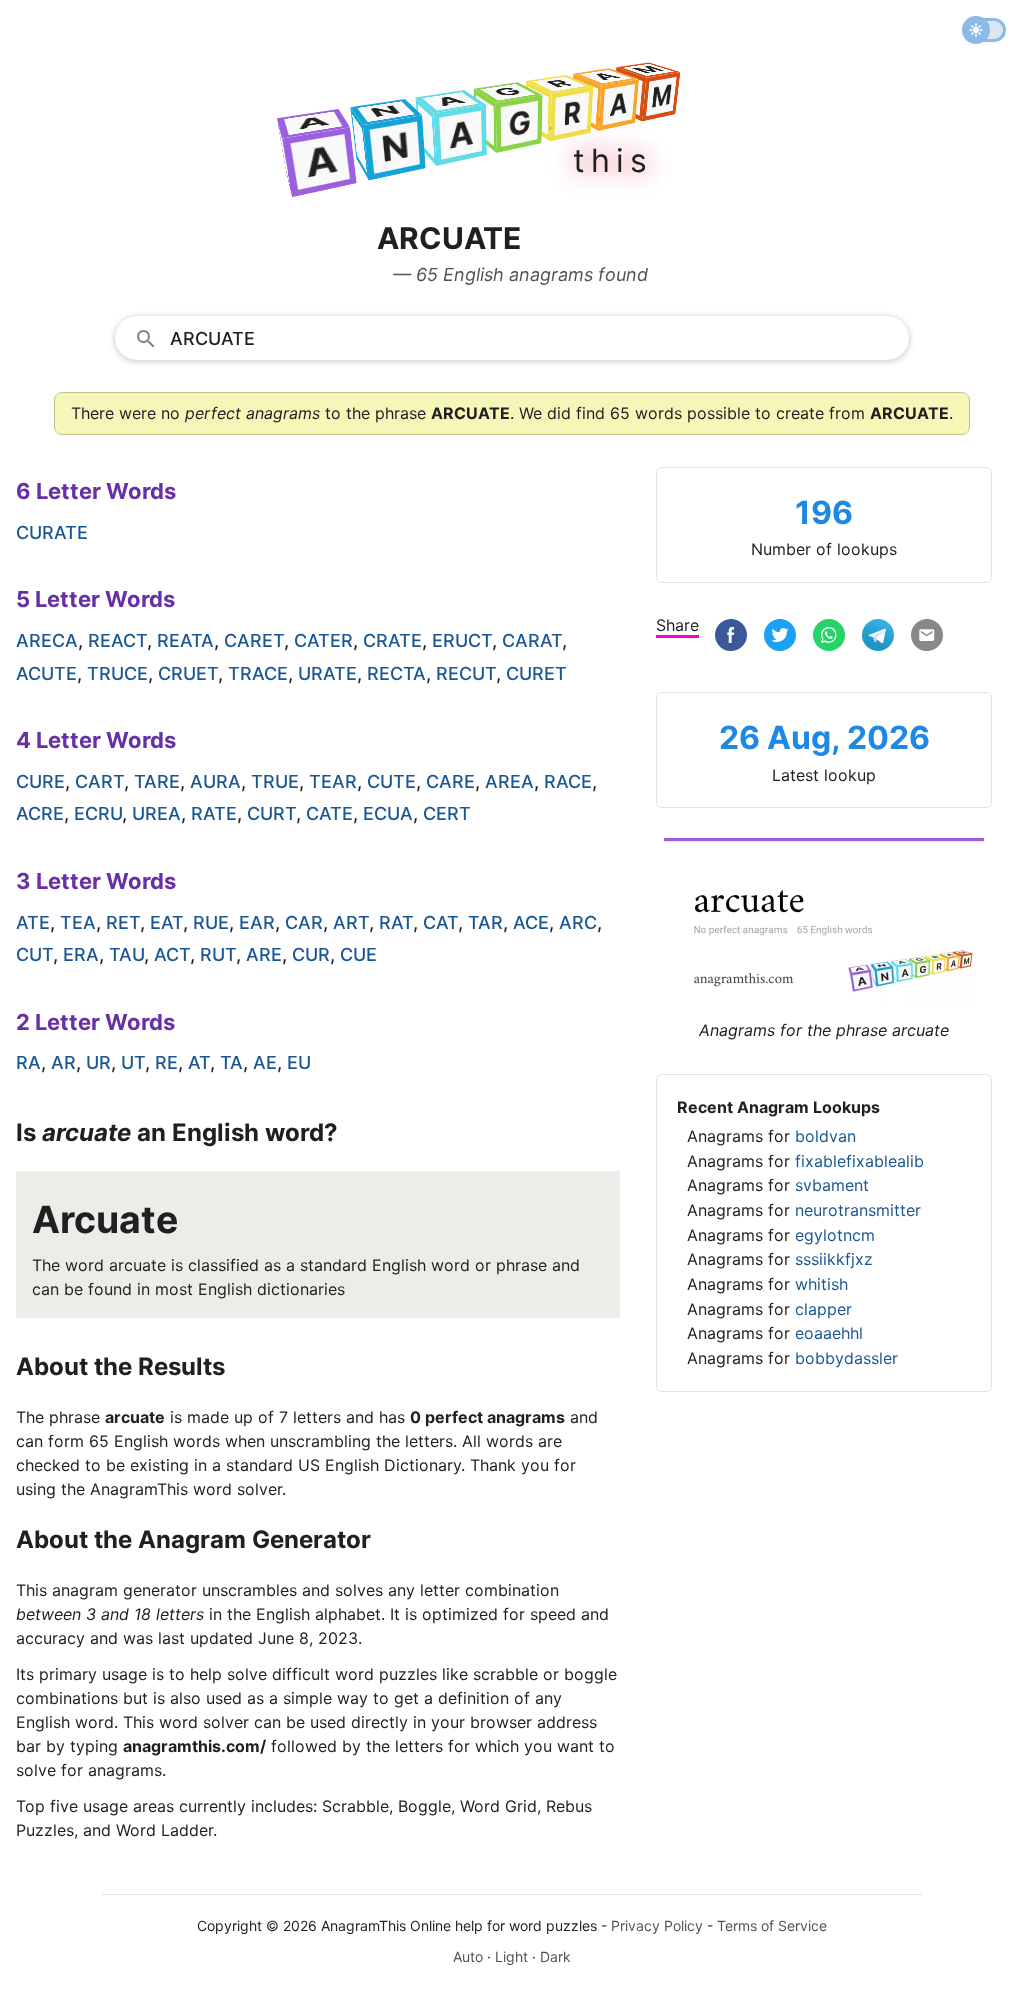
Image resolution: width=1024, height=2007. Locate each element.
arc (578, 922)
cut (34, 954)
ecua (388, 813)
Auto (468, 1956)
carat (532, 640)
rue (211, 922)
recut (466, 673)
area (509, 781)
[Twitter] (780, 637)
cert (447, 813)
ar (63, 1062)
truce (117, 673)
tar (485, 922)
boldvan (825, 1136)
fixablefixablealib (859, 1161)
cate (329, 813)
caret (254, 640)
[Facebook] (731, 637)
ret (123, 922)
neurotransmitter (858, 1210)
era (81, 954)
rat (396, 922)
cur (311, 954)
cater (323, 640)
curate (52, 532)
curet (536, 673)
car (304, 922)
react (117, 640)
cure (40, 781)
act (172, 954)
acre (40, 813)
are (264, 954)
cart (99, 781)
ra (28, 1062)
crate (392, 640)
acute (46, 673)
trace (258, 673)
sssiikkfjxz (834, 1259)
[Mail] (927, 637)
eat (166, 922)
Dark (555, 1956)
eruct (462, 640)
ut (133, 1062)
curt (271, 813)
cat (440, 922)
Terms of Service (772, 1925)
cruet (188, 673)
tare (157, 781)
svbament (832, 1185)
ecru (98, 813)
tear (333, 781)
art (351, 922)
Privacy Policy (657, 1925)
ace (531, 922)
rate (214, 813)
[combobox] (512, 337)
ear (257, 922)
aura (215, 781)
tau (126, 954)
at (199, 1062)
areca (47, 640)
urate (327, 673)
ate (33, 922)
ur (98, 1062)
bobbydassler (846, 1358)
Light (511, 1956)
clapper (823, 1309)
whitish (821, 1284)
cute (391, 781)
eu (299, 1062)
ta (231, 1062)
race (568, 781)
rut (218, 954)
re (166, 1062)
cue (358, 954)
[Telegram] (878, 637)
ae (265, 1062)
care (450, 781)
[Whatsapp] (829, 637)
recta (396, 673)
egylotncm (835, 1235)
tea (78, 922)
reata (185, 640)
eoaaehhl (829, 1333)
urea (156, 813)
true (275, 781)
